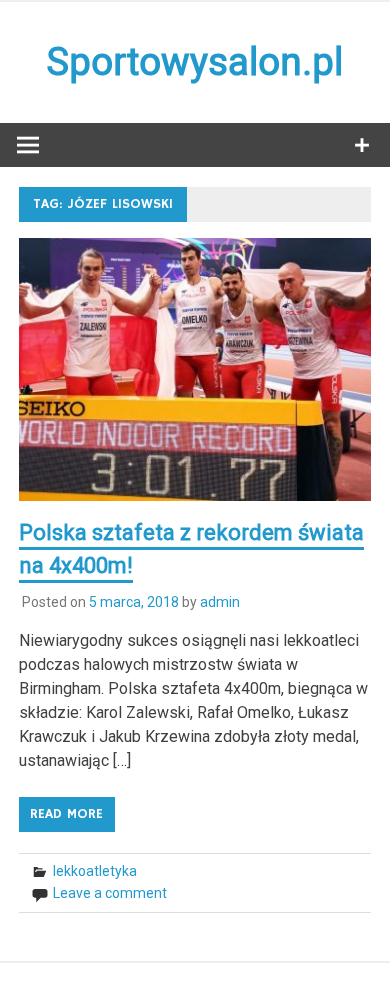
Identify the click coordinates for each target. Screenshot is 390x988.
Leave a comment (110, 893)
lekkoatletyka (95, 871)
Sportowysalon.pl (195, 62)
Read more (66, 814)
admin (220, 602)
